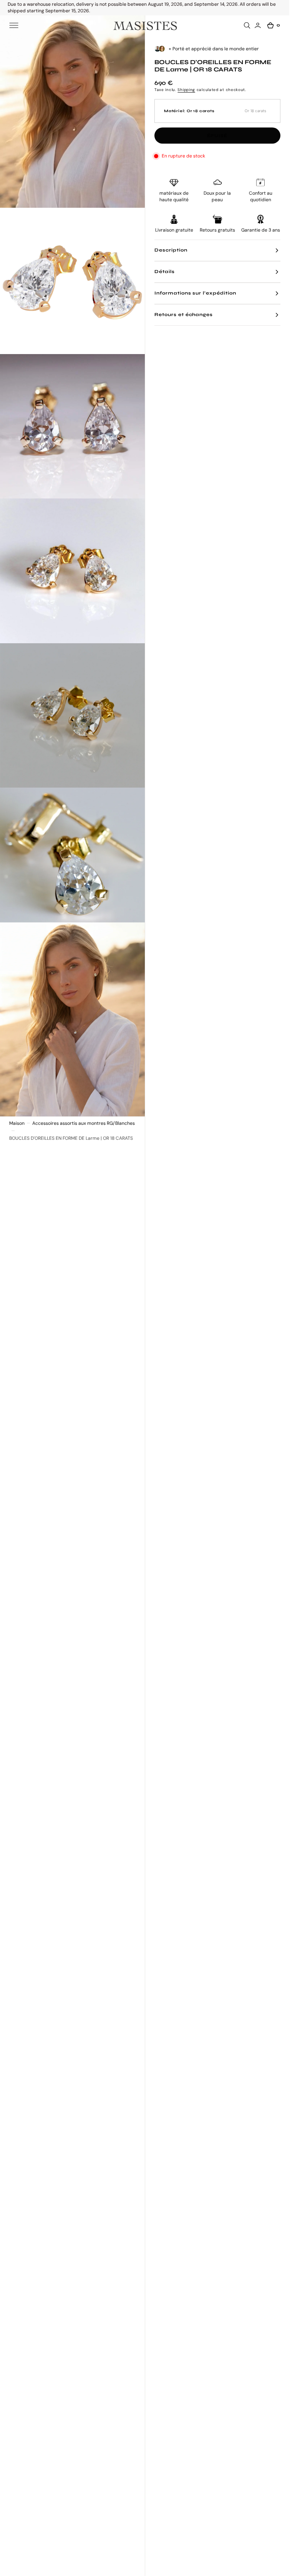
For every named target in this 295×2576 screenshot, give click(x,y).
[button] (14, 25)
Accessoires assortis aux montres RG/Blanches (84, 1123)
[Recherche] (248, 25)
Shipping (186, 90)
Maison (17, 1123)
